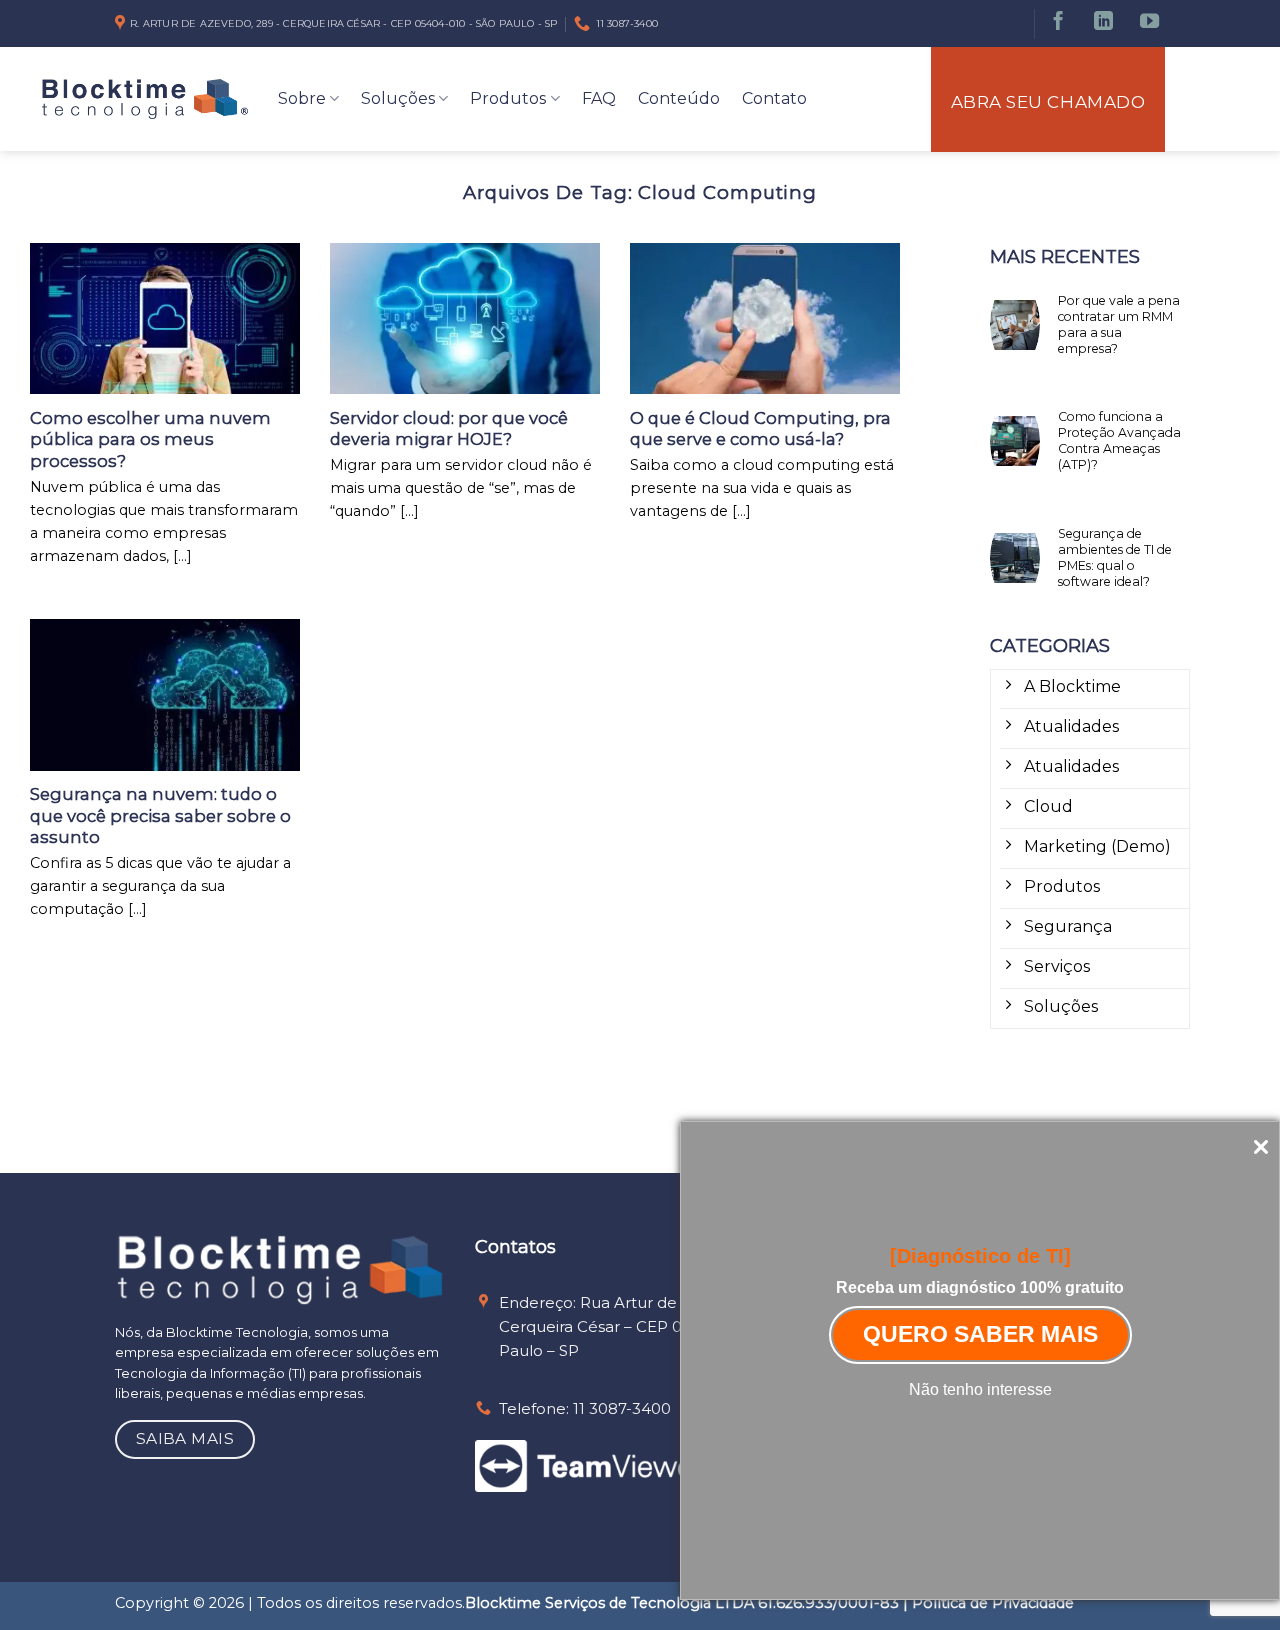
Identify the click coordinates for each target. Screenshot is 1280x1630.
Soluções (398, 98)
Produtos (508, 98)
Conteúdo (679, 98)
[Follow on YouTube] (1149, 23)
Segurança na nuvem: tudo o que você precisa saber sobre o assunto (160, 815)
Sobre (302, 98)
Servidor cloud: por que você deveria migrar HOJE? (449, 429)
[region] (640, 1570)
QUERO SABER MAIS (980, 1334)
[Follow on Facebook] (1058, 23)
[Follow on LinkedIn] (1103, 23)
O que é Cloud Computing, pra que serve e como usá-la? (760, 429)
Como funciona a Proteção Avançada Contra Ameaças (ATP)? (1119, 440)
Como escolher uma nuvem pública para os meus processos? (150, 439)
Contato (774, 98)
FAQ (599, 98)
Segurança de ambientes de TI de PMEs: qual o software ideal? (1115, 557)
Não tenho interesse (980, 1389)
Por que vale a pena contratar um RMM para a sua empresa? (1119, 324)
